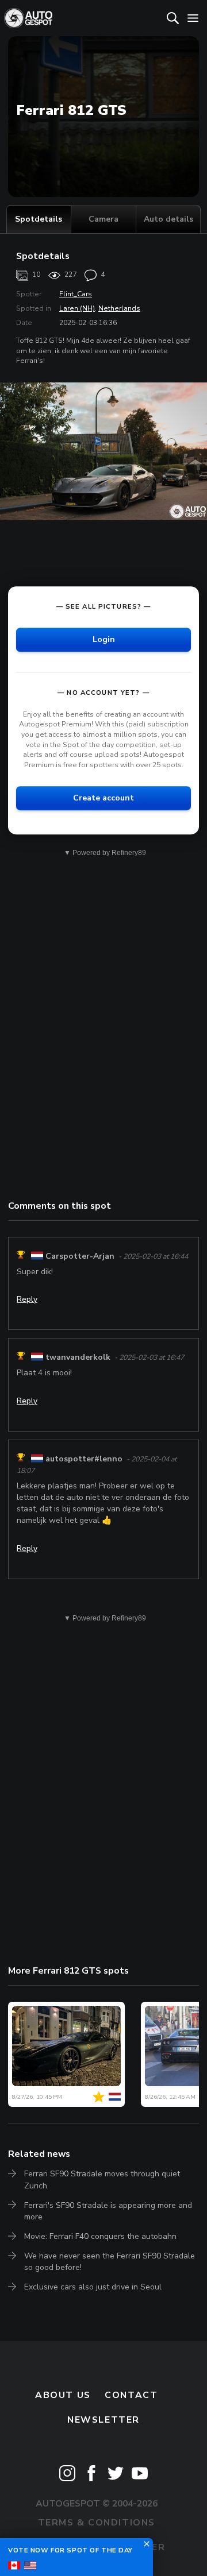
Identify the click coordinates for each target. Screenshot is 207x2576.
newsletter (103, 2420)
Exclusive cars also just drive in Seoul (93, 2287)
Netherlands (119, 308)
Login (104, 639)
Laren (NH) (77, 308)
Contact (131, 2395)
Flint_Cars (76, 294)
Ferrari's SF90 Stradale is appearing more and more (108, 2211)
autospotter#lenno (84, 1459)
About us (63, 2395)
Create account (103, 798)
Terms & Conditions (97, 2523)
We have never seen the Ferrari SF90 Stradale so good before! (110, 2262)
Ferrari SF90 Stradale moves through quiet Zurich (102, 2179)
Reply (27, 1299)
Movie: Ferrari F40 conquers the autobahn (100, 2236)
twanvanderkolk (78, 1357)
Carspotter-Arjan (80, 1256)
